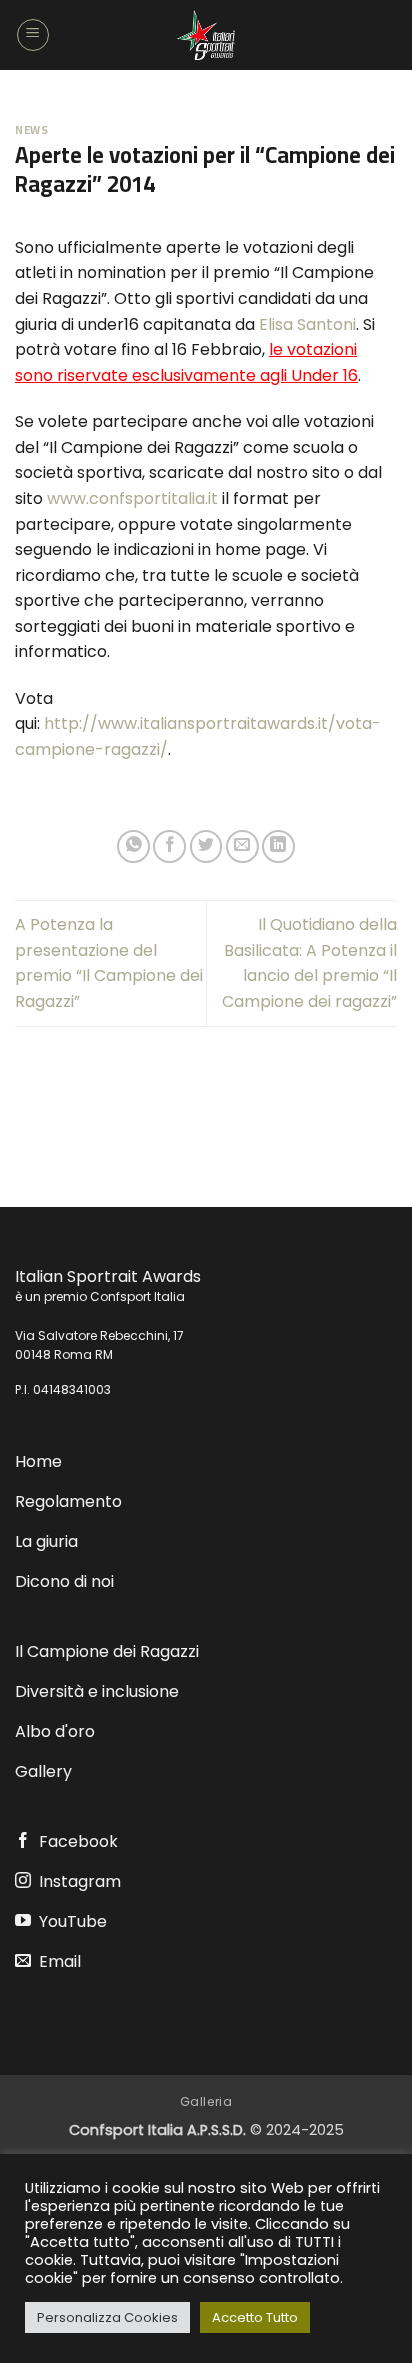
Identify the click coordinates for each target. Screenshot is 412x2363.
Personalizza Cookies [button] (107, 2317)
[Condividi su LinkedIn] (278, 846)
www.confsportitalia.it (132, 498)
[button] (33, 35)
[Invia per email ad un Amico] (242, 846)
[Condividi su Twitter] (206, 846)
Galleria (206, 2101)
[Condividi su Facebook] (169, 846)
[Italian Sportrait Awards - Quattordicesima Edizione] (206, 35)
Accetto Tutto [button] (255, 2317)
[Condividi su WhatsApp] (133, 846)
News (31, 129)
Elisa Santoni (307, 324)
